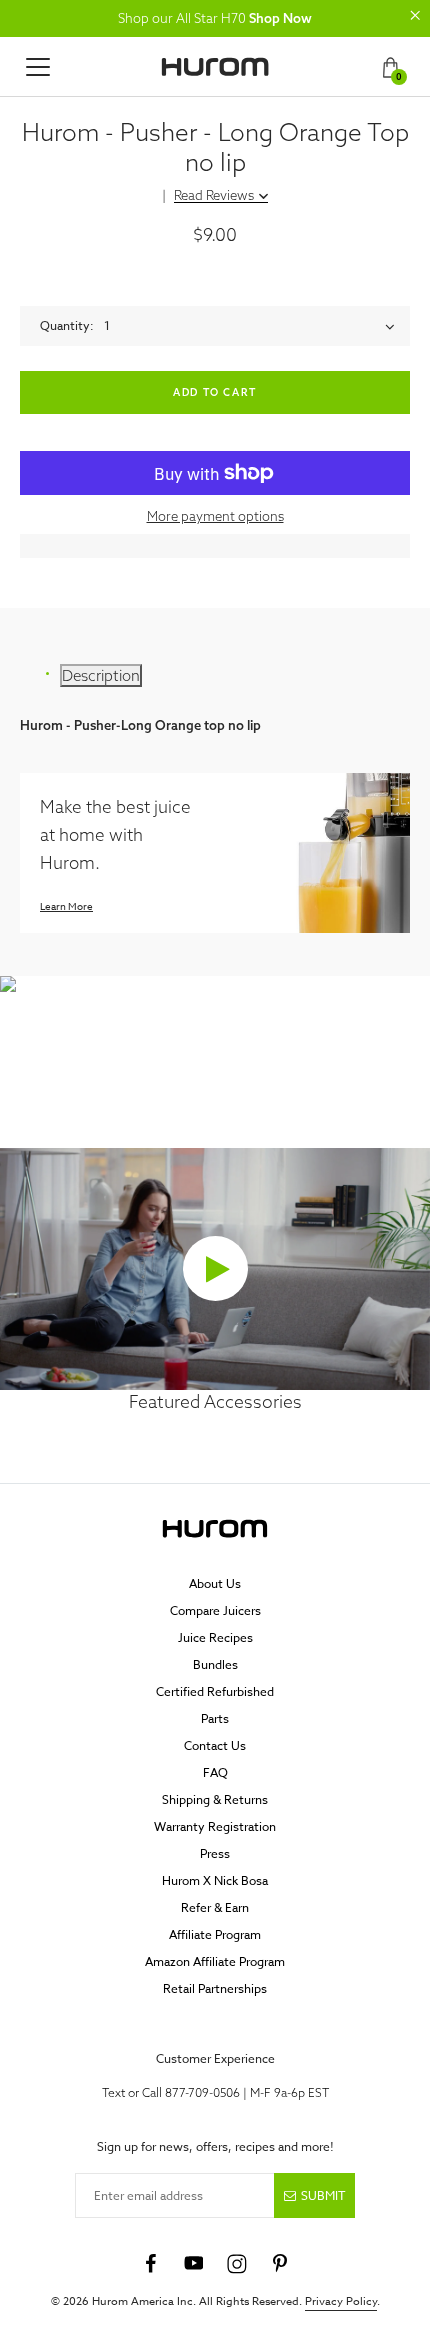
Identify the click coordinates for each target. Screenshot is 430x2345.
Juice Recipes (215, 1637)
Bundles (215, 1664)
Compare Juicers (215, 1610)
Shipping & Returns (215, 1799)
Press (215, 1853)
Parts (215, 1718)
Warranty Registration (215, 1826)
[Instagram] (237, 2264)
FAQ (215, 1772)
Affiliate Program (215, 1934)
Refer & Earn (215, 1907)
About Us (215, 1583)
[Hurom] (215, 67)
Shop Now (280, 18)
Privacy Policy (341, 2301)
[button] (415, 15)
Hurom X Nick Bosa (215, 1880)
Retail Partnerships (215, 1988)
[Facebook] (151, 2264)
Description (101, 675)
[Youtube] (194, 2264)
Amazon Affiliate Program (215, 1961)
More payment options (215, 516)
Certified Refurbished (215, 1691)
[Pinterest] (280, 2264)
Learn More (66, 906)
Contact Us (215, 1745)
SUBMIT (323, 2195)
